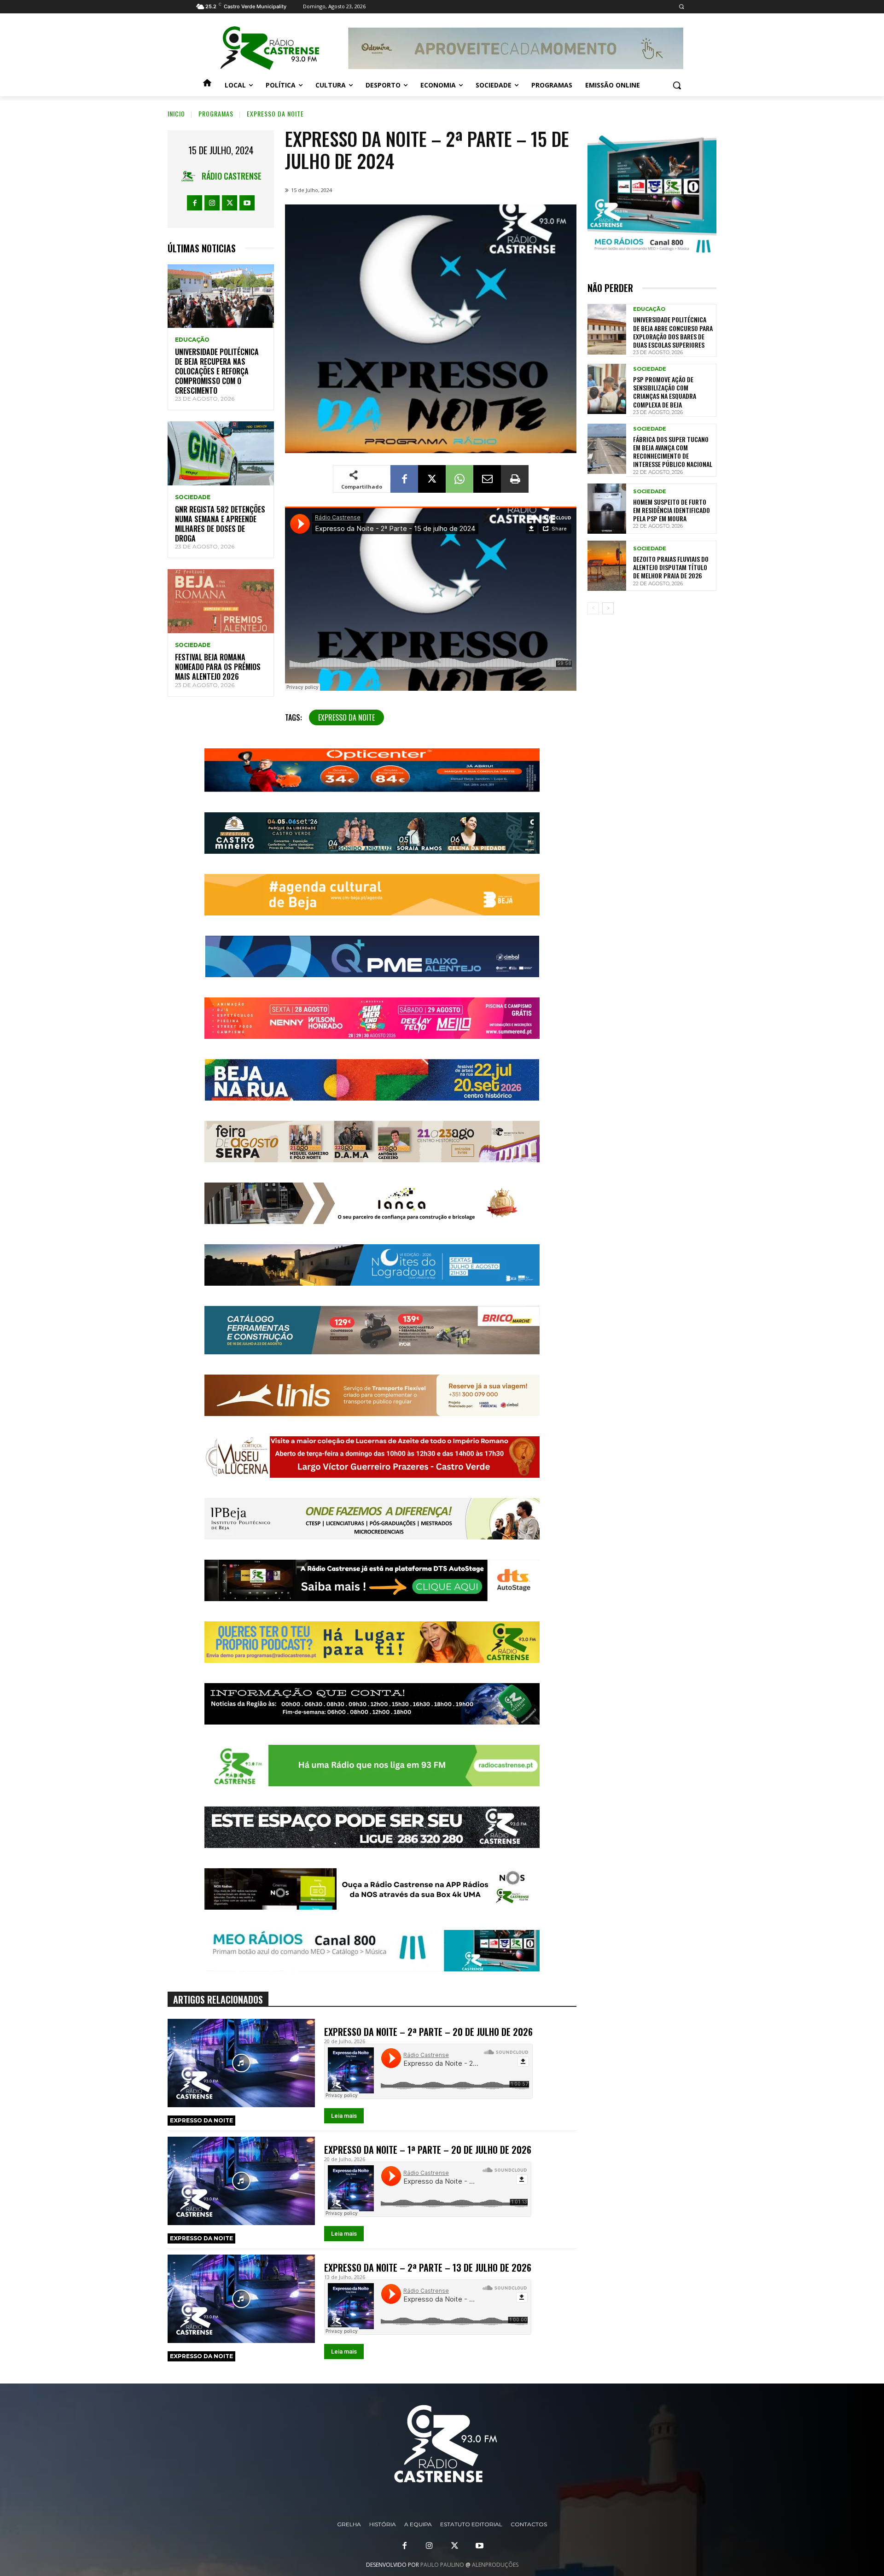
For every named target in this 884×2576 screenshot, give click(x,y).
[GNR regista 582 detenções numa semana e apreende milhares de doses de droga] (221, 453)
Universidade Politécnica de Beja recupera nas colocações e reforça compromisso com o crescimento (217, 371)
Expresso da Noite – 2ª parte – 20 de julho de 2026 (428, 2032)
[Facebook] (195, 203)
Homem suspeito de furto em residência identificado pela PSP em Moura (672, 510)
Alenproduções (495, 2565)
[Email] (487, 479)
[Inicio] (207, 85)
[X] (230, 203)
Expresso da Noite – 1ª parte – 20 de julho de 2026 (428, 2150)
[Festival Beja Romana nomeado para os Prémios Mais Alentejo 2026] (221, 601)
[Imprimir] (515, 479)
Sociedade (193, 497)
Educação (192, 340)
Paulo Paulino (442, 2565)
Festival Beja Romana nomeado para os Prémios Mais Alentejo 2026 (218, 667)
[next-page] (608, 608)
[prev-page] (593, 608)
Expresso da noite (275, 114)
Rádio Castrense (232, 176)
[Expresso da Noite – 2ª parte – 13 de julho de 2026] (241, 2299)
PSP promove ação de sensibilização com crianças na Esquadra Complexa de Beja (665, 392)
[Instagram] (212, 203)
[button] (681, 7)
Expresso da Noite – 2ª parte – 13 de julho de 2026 (428, 2267)
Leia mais (344, 2116)
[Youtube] (247, 203)
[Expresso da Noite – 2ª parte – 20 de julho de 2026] (241, 2063)
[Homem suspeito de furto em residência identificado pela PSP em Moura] (607, 509)
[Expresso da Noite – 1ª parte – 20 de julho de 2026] (241, 2181)
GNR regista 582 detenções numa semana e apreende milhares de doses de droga (220, 524)
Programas (216, 114)
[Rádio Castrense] (270, 48)
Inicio (176, 114)
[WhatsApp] (459, 479)
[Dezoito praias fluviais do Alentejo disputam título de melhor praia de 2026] (607, 566)
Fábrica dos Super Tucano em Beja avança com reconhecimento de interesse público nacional (673, 452)
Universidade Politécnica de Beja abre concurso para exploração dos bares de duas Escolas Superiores (673, 332)
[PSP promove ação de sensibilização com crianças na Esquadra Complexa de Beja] (607, 389)
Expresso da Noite (346, 717)
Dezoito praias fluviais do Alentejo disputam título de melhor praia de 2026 (671, 567)
